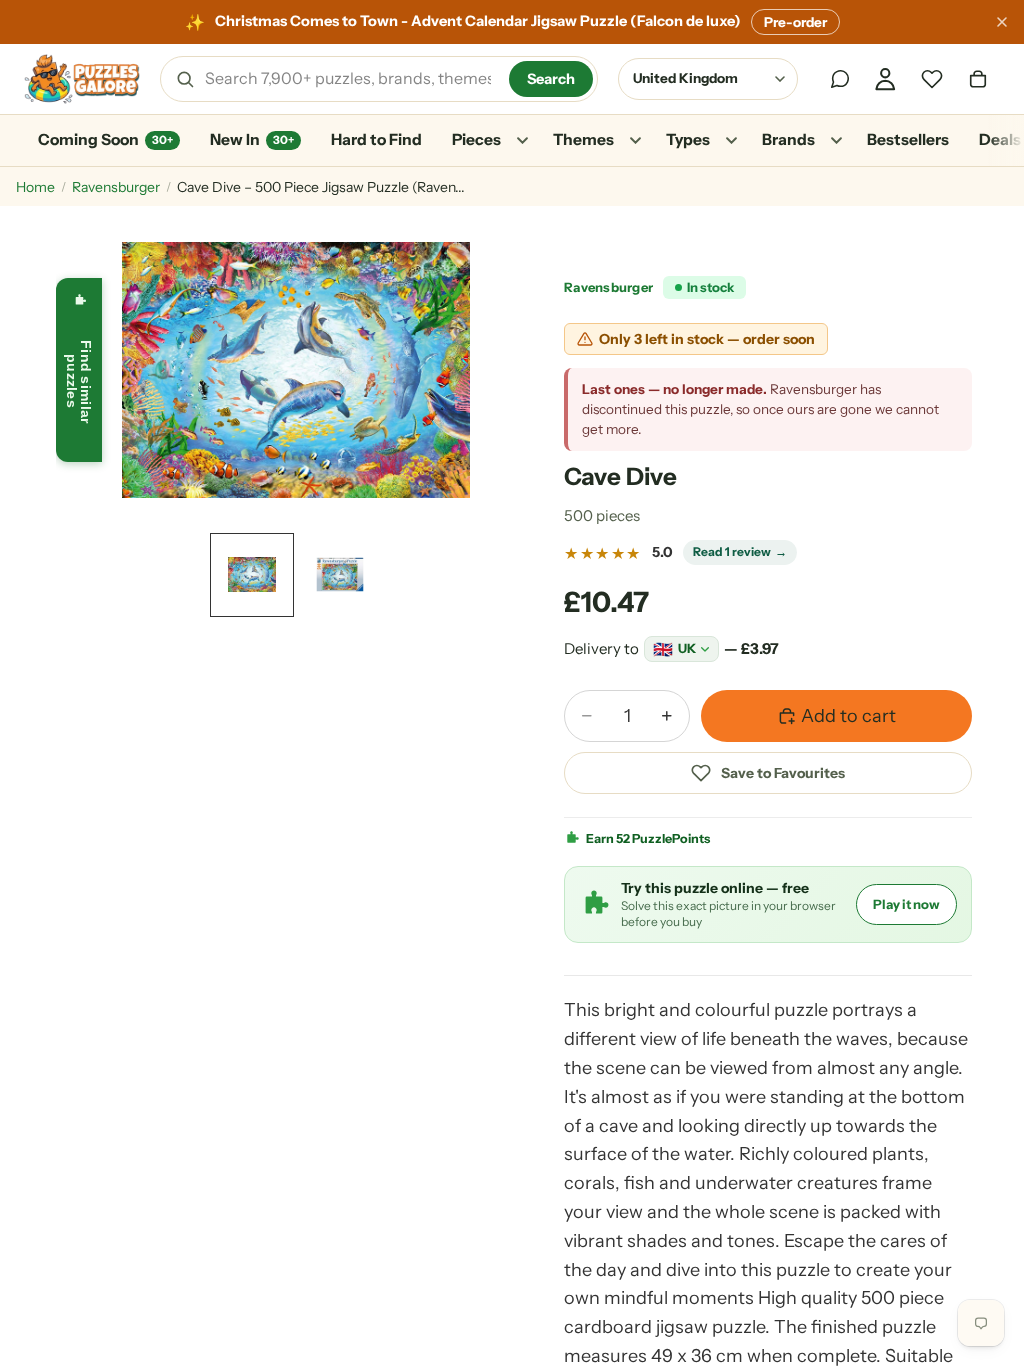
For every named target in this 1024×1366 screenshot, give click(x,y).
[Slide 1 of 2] (252, 575)
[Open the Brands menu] (836, 141)
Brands (788, 139)
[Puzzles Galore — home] (82, 79)
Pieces (476, 139)
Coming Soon (105, 139)
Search (551, 79)
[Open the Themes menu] (635, 141)
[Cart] (978, 79)
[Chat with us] (840, 79)
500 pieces (602, 515)
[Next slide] (470, 370)
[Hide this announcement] (1002, 22)
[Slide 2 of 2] (340, 575)
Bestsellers (908, 139)
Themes (583, 139)
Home (35, 187)
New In (252, 139)
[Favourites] (932, 79)
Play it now (906, 904)
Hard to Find (376, 139)
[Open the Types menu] (731, 141)
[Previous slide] (122, 370)
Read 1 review (740, 551)
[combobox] (350, 79)
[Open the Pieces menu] (522, 141)
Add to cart (848, 716)
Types (688, 139)
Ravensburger (116, 187)
